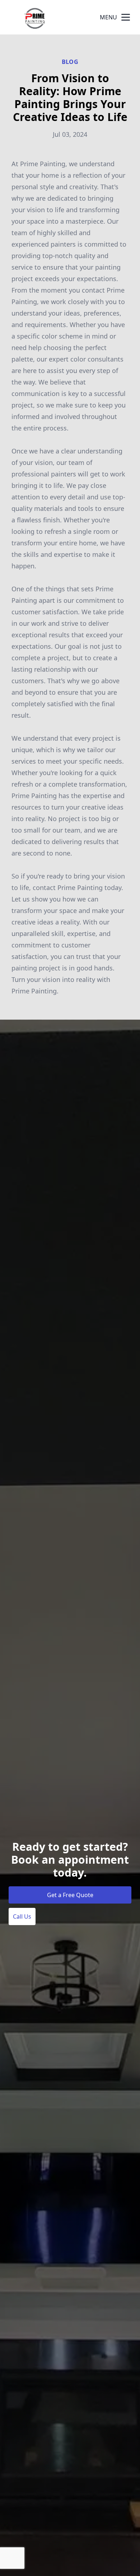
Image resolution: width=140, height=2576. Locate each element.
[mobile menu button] (126, 17)
